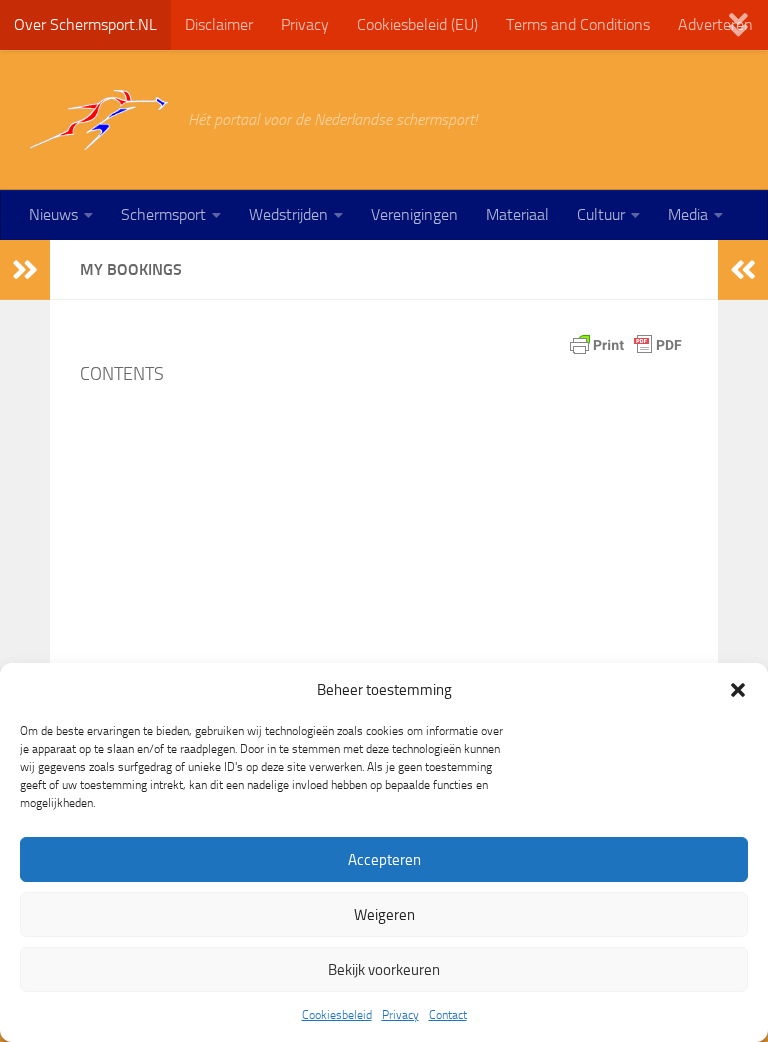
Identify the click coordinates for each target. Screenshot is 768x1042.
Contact (448, 1015)
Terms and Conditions (578, 24)
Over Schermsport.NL (85, 24)
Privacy (400, 1015)
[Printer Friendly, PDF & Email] (626, 345)
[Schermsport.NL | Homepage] (99, 120)
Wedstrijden (288, 214)
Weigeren (384, 915)
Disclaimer (219, 24)
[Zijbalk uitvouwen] (25, 270)
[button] (738, 690)
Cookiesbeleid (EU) (417, 24)
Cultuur (601, 214)
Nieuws (53, 214)
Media (688, 214)
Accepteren (384, 860)
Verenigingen (414, 214)
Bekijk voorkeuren (384, 970)
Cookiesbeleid (337, 1015)
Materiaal (517, 214)
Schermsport (163, 214)
